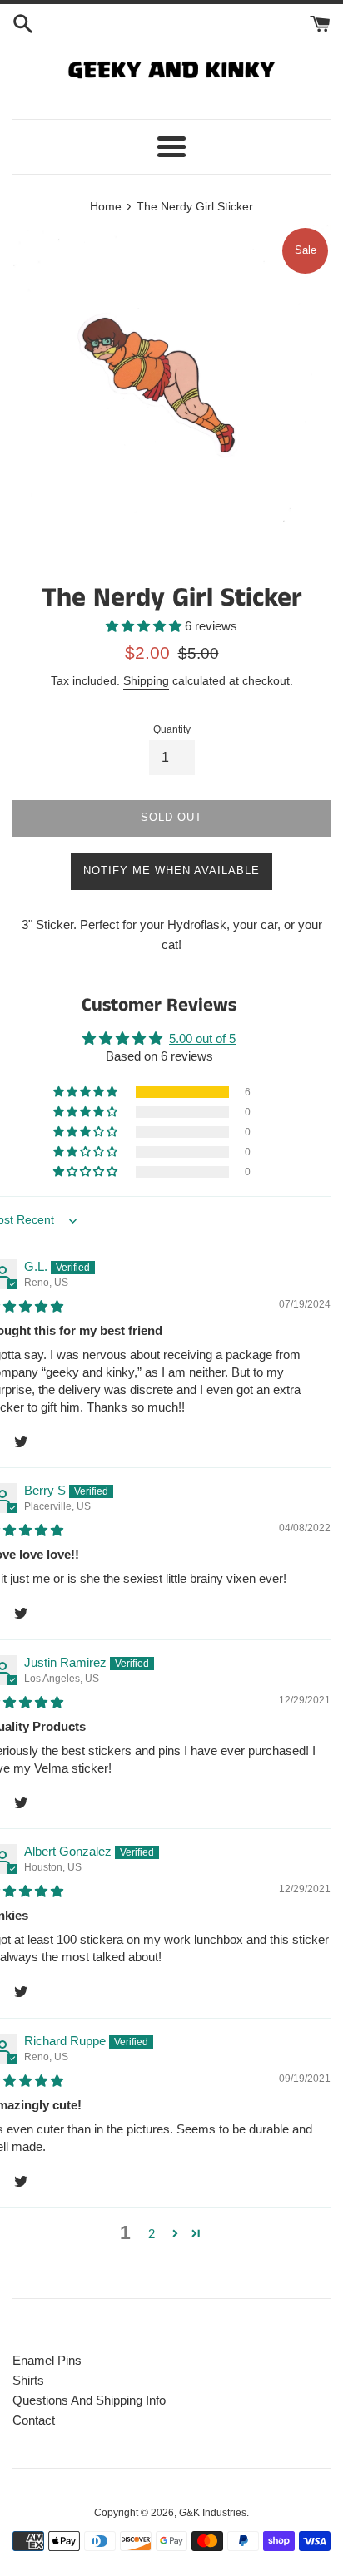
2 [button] (152, 2234)
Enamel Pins (47, 2360)
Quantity (172, 729)
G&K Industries (213, 2513)
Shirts (28, 2380)
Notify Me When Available (171, 870)
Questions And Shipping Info (89, 2400)
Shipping (146, 680)
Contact (34, 2420)
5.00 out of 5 (202, 1038)
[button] (145, 626)
